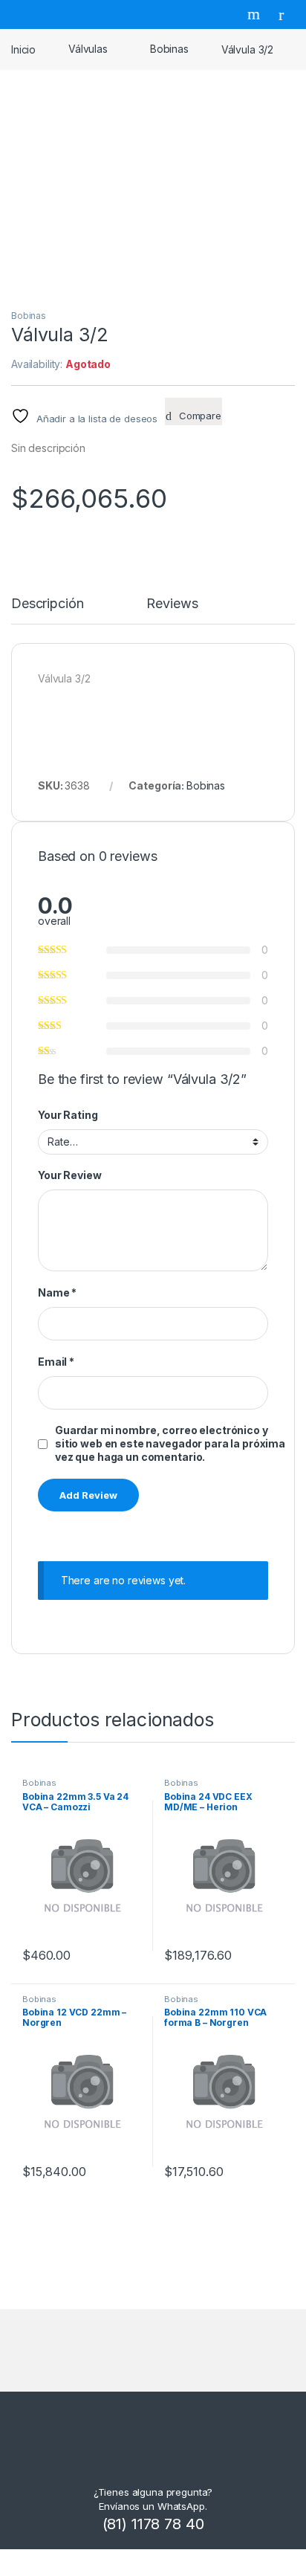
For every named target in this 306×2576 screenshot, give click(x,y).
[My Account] (287, 14)
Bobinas (169, 49)
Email (56, 1362)
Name (57, 1292)
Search (255, 14)
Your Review (69, 1175)
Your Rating (68, 1115)
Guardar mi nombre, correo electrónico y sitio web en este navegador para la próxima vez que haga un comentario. (170, 1443)
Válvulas (88, 49)
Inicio (23, 49)
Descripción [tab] (47, 604)
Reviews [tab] (172, 604)
